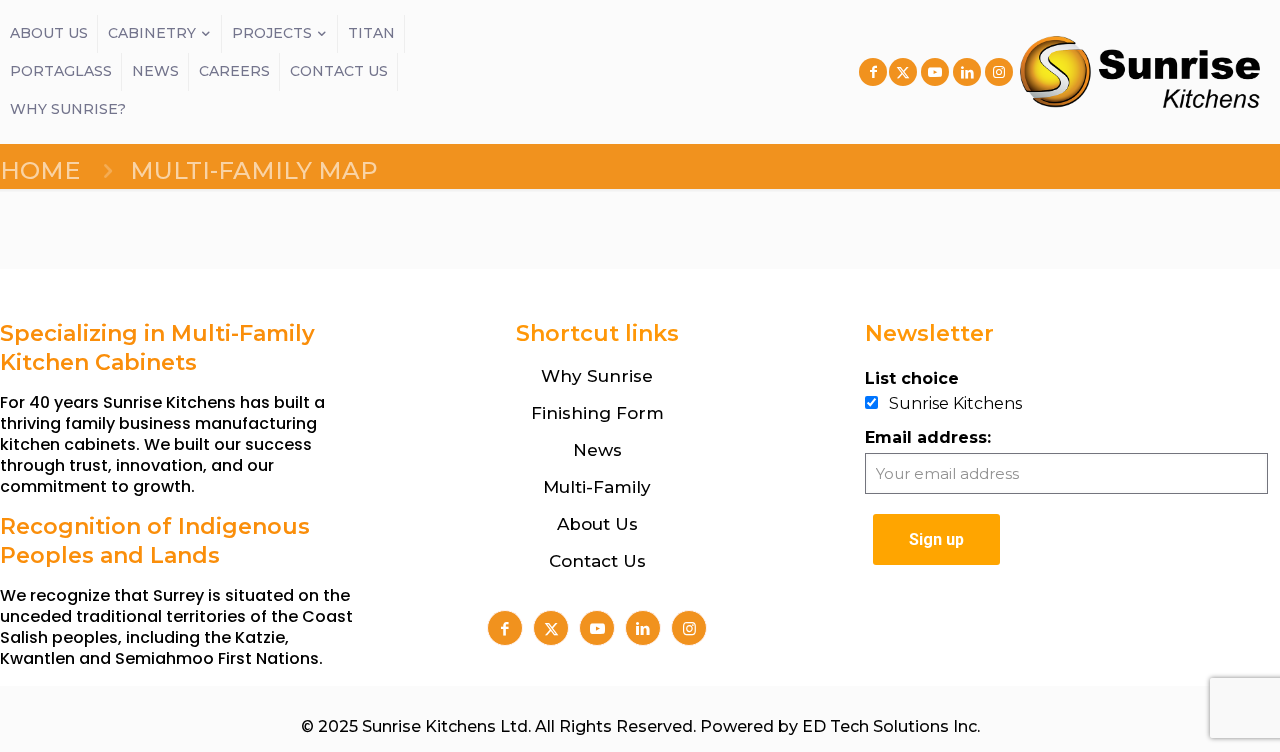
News (597, 450)
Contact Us (597, 561)
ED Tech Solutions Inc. (891, 726)
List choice (912, 378)
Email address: (928, 437)
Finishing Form (597, 413)
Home (40, 170)
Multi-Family (597, 487)
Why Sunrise (597, 376)
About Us (597, 524)
